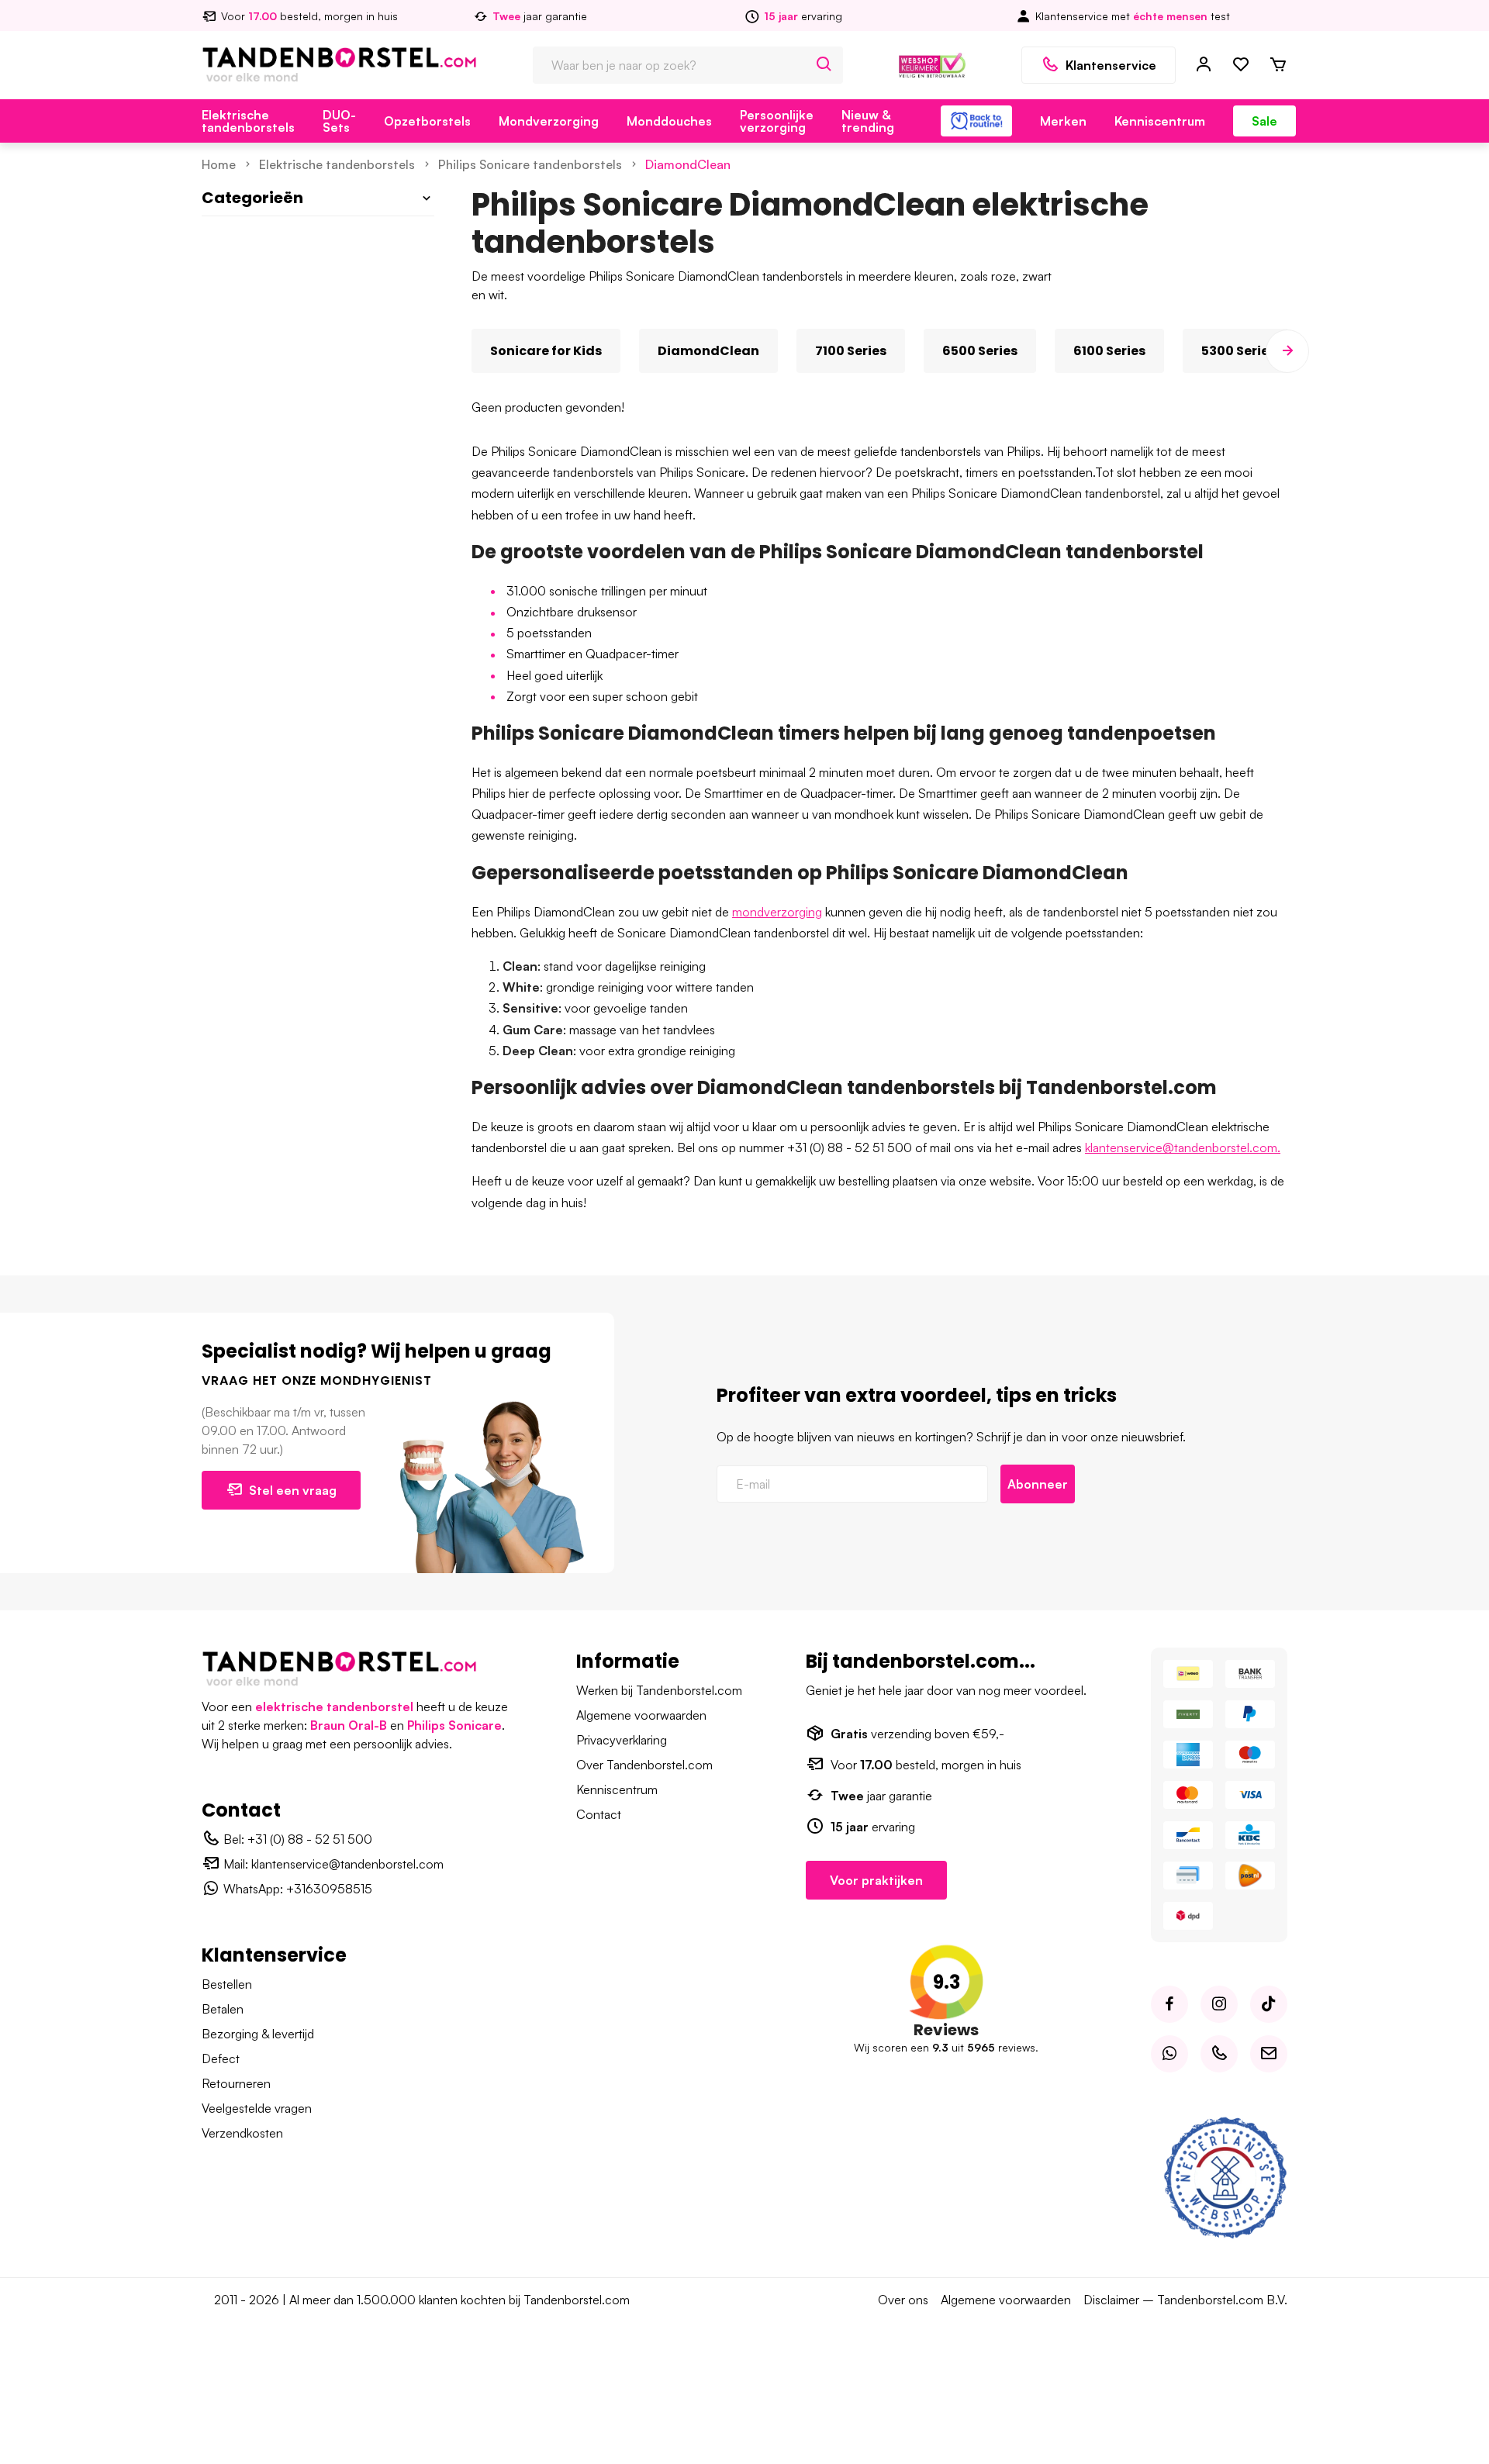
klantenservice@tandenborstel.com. (1183, 1147)
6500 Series (980, 351)
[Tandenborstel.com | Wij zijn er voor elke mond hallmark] (932, 64)
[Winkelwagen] (1278, 65)
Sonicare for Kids (546, 351)
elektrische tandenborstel (334, 1707)
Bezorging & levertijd (258, 2034)
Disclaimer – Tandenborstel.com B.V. (1185, 2300)
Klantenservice (1111, 65)
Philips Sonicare (454, 1725)
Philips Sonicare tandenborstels (530, 164)
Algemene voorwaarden (641, 1715)
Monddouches (669, 121)
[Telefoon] (1219, 2054)
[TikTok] (1269, 2004)
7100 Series (851, 351)
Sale (1264, 121)
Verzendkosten (242, 2133)
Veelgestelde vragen (257, 2108)
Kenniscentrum (1160, 121)
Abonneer (1038, 1484)
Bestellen (227, 1984)
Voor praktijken (876, 1880)
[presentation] (472, 351)
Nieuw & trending (868, 121)
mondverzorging (777, 912)
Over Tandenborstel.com (644, 1765)
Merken (1063, 121)
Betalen (223, 2009)
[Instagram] (1219, 2004)
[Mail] (1269, 2054)
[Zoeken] (824, 65)
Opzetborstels (427, 121)
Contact (599, 1814)
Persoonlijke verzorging (777, 121)
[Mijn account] (1204, 65)
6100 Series (1109, 351)
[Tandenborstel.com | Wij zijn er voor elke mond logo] (339, 64)
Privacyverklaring (622, 1740)
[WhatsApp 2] (1169, 2054)
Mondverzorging (549, 121)
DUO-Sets (339, 121)
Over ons (903, 2300)
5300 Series (1239, 351)
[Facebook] (1169, 2004)
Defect (221, 2059)
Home (219, 164)
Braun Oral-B (349, 1725)
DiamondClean (688, 164)
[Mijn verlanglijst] (1241, 65)
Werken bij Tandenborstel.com (659, 1690)
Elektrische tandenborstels (248, 121)
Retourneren (236, 2083)
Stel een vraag (293, 1490)
